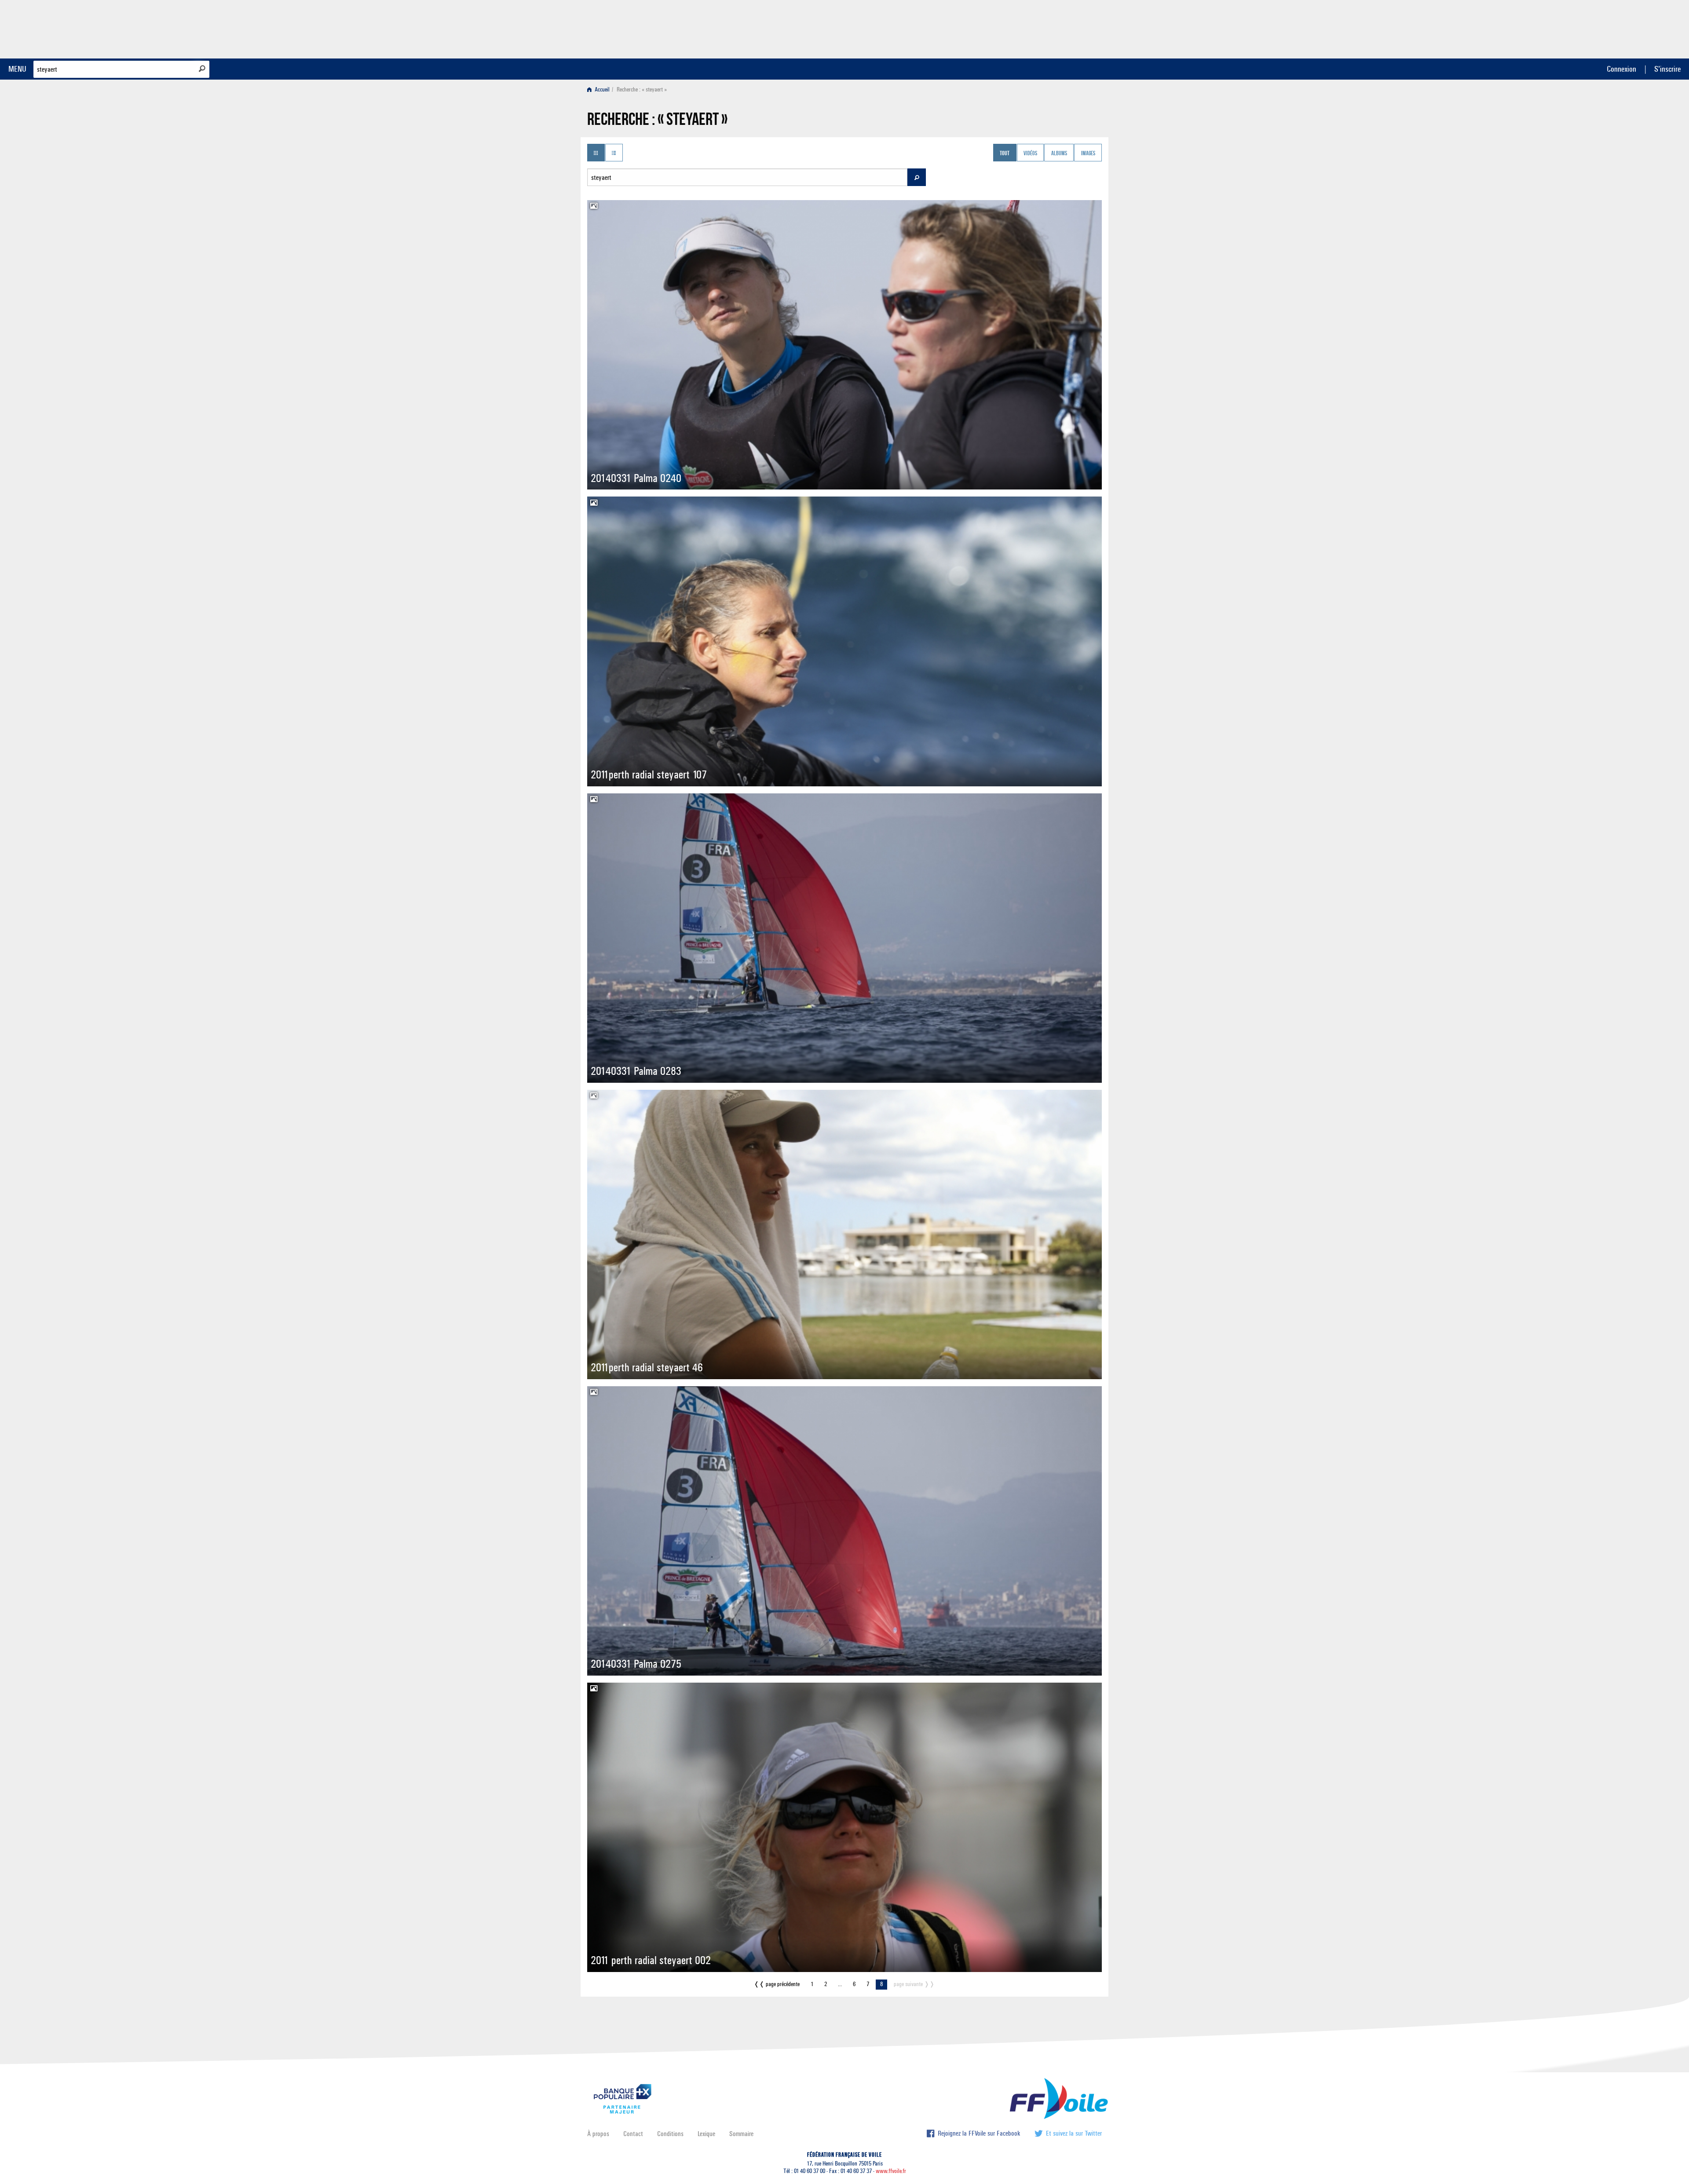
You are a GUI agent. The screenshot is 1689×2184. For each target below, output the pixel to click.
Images (1088, 153)
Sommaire (741, 2134)
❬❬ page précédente (777, 1984)
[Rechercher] (202, 69)
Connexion (1621, 69)
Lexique (706, 2134)
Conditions (670, 2134)
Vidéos (1030, 153)
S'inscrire (1667, 69)
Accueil (601, 89)
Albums (1059, 153)
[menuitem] (600, 89)
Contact (633, 2134)
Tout (1005, 153)
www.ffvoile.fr (891, 2171)
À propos (598, 2134)
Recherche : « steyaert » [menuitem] (642, 89)
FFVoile (1046, 28)
